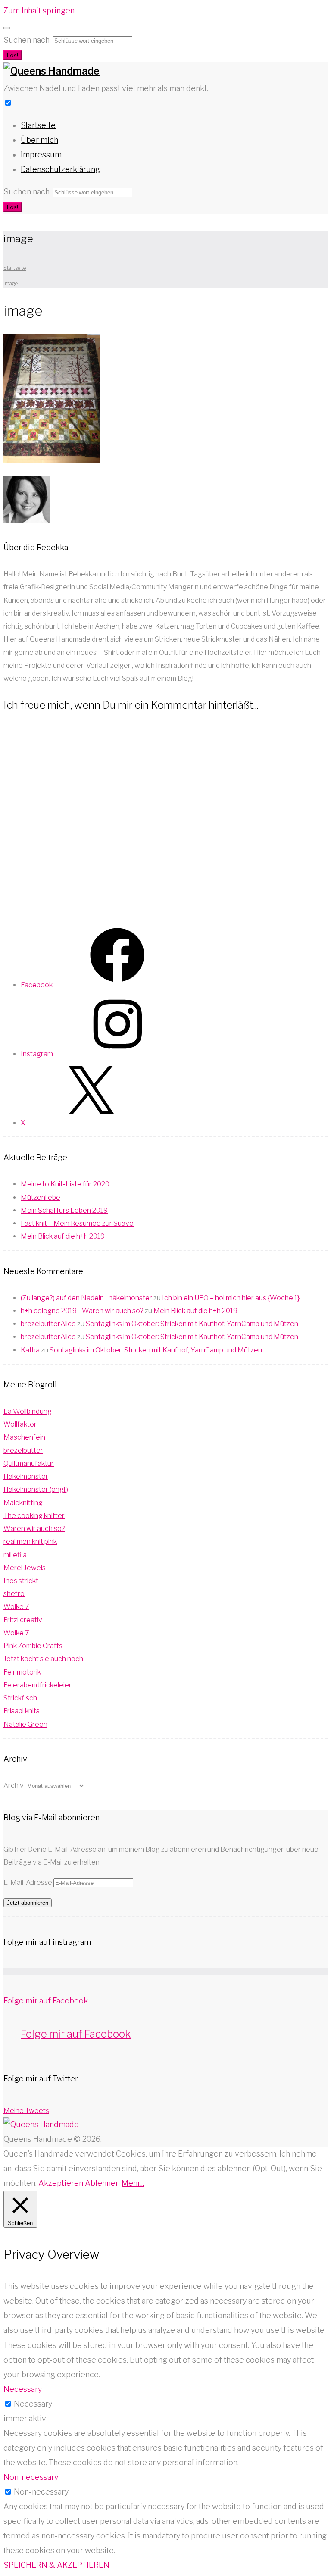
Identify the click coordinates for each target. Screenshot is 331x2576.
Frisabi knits (22, 1711)
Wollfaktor (20, 1424)
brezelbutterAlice (48, 1324)
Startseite (38, 125)
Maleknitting (23, 1503)
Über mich (39, 140)
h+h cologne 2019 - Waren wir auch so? (82, 1311)
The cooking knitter (34, 1516)
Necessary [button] (23, 2389)
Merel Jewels (25, 1568)
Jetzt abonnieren (28, 1903)
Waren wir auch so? (34, 1529)
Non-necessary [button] (31, 2477)
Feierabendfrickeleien (38, 1685)
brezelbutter (23, 1451)
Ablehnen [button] (102, 2183)
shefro (14, 1594)
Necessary (33, 2404)
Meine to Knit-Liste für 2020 (65, 1184)
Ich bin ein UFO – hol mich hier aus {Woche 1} (231, 1298)
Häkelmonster (26, 1476)
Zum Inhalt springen (39, 11)
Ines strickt (21, 1581)
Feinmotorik (22, 1672)
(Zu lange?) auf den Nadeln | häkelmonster (86, 1298)
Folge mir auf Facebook (46, 2001)
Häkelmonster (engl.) (36, 1489)
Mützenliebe (41, 1197)
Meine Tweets (26, 2111)
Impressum (41, 155)
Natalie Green (25, 1724)
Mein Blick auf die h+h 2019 (63, 1236)
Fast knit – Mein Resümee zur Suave (77, 1223)
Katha (30, 1350)
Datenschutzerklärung (60, 169)
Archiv (14, 1786)
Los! (12, 55)
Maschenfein (24, 1437)
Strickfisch (20, 1698)
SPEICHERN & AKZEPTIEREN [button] (56, 2565)
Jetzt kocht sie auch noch (43, 1659)
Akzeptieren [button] (61, 2183)
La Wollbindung (28, 1411)
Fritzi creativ (23, 1620)
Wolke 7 (16, 1607)
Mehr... (133, 2183)
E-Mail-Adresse (28, 1883)
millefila (15, 1555)
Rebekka (52, 547)
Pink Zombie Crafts (33, 1646)
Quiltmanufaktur (29, 1463)
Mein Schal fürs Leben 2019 (64, 1210)
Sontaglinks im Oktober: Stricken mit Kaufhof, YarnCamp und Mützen (192, 1324)
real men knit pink (30, 1542)
